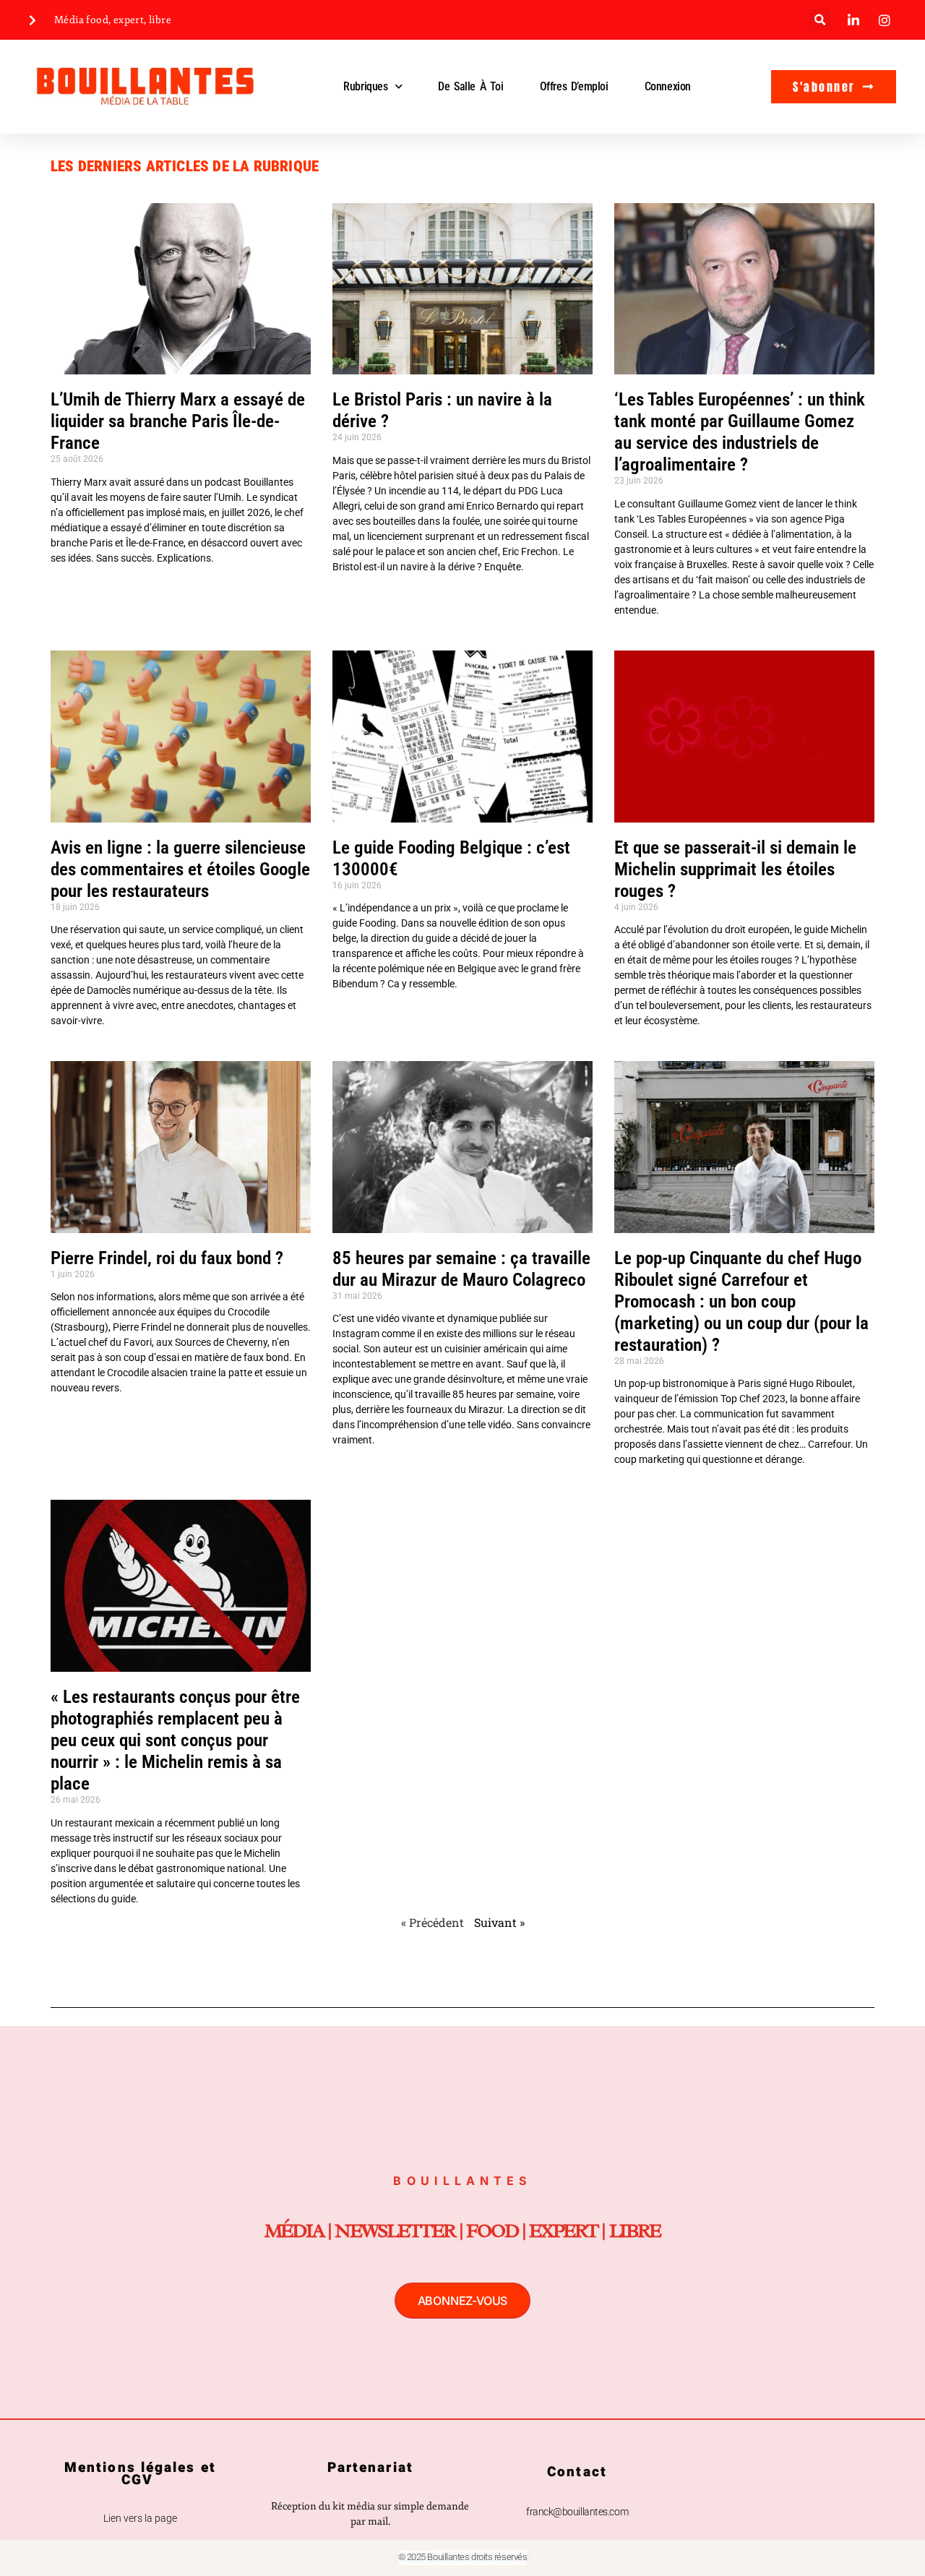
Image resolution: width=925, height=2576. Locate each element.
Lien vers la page (140, 2518)
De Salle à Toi (470, 86)
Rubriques (365, 86)
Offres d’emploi (574, 86)
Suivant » (499, 1922)
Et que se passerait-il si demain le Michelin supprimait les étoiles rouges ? (735, 869)
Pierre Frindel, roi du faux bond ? (169, 1258)
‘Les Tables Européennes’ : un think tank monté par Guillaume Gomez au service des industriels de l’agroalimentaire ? (740, 432)
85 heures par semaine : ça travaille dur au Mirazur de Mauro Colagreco (461, 1269)
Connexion (668, 86)
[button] (820, 20)
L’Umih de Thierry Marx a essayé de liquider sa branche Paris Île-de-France (178, 421)
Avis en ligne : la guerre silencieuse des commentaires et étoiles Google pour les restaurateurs (180, 869)
